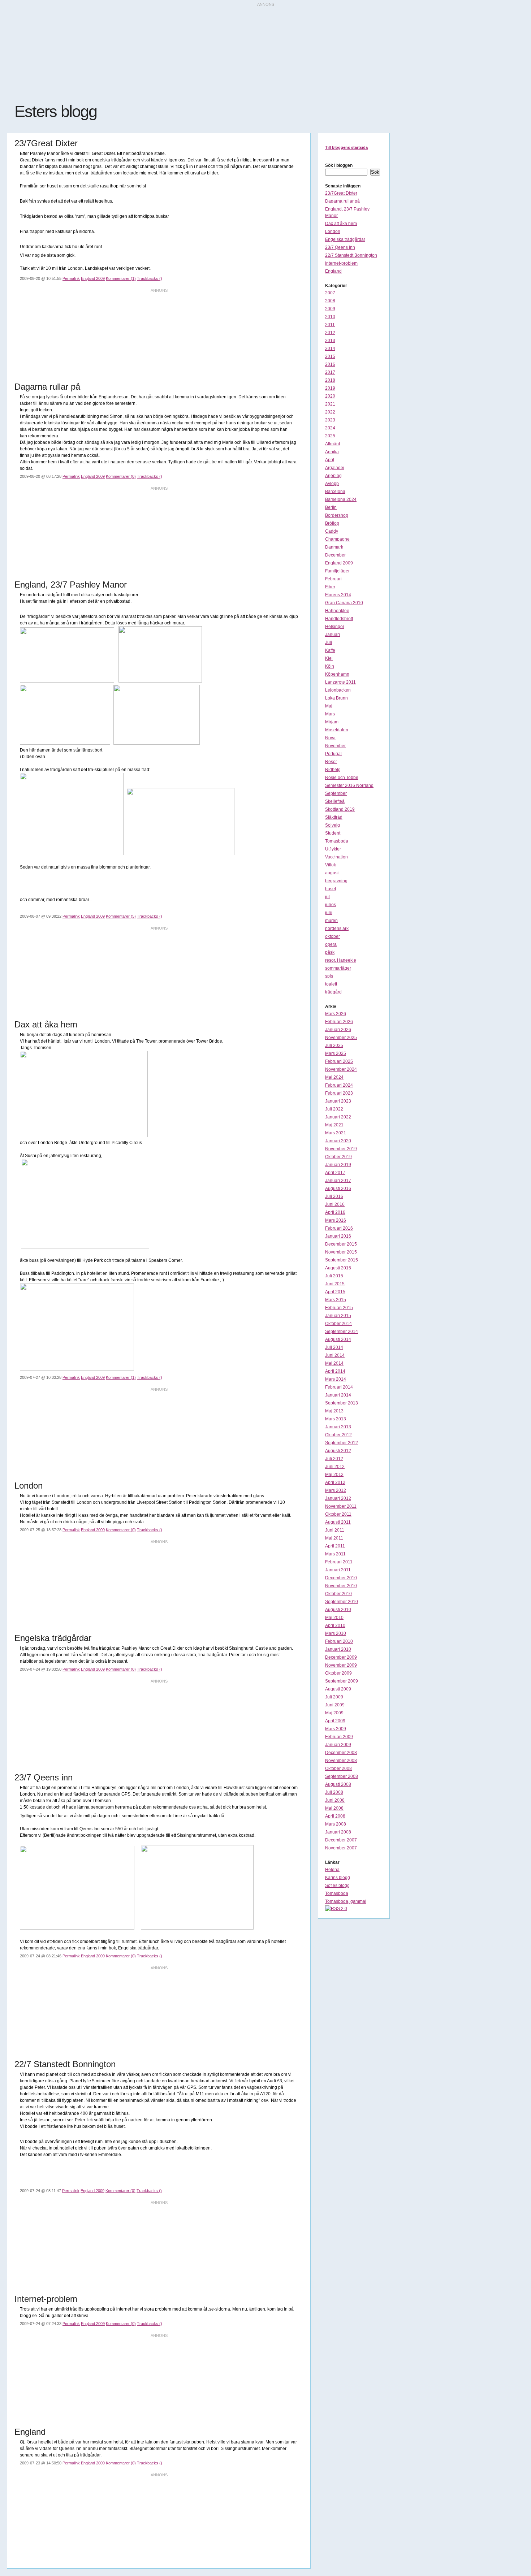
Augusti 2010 (338, 1610)
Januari (333, 635)
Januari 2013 (338, 1427)
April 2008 (335, 1816)
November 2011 (341, 1506)
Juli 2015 (334, 1276)
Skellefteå (335, 801)
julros (331, 905)
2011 (330, 325)
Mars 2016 (336, 1220)
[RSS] (336, 1909)
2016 (330, 364)
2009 (330, 309)
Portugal (333, 754)
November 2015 (341, 1252)
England (333, 271)
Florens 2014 (338, 595)
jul (327, 897)
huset (331, 889)
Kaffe (330, 650)
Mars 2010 (336, 1633)
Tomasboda (337, 841)
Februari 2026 (339, 1022)
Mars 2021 (336, 1133)
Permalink (71, 278)
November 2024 (341, 1069)
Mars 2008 (336, 1824)
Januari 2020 (338, 1141)
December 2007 (341, 1840)
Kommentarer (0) (121, 476)
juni (329, 913)
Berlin (331, 507)
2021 (330, 404)
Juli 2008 (334, 1792)
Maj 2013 (334, 1411)
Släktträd (334, 817)
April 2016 (335, 1212)
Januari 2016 (338, 1236)
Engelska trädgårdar (345, 239)
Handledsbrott (339, 619)
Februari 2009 (339, 1737)
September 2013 (342, 1403)
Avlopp (332, 484)
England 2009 (93, 278)
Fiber (330, 587)
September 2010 (342, 1602)
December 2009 (341, 1657)
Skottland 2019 (340, 809)
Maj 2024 (334, 1077)
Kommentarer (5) (121, 916)
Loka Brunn (336, 698)
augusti (332, 873)
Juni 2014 (335, 1355)
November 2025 (341, 1038)
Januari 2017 (338, 1181)
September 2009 (342, 1681)
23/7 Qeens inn (340, 247)
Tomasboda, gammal (346, 1901)
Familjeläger (337, 571)
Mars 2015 (336, 1300)
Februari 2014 (339, 1387)
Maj (329, 706)
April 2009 (335, 1721)
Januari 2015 (338, 1316)
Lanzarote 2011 (340, 682)
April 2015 (335, 1292)
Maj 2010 (334, 1618)
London (333, 231)
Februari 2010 (339, 1641)
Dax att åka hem (341, 224)
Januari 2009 (338, 1745)
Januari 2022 (338, 1117)
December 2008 (341, 1753)
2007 (330, 293)
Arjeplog (333, 476)
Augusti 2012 (338, 1451)
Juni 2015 (335, 1284)
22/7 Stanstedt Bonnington (351, 255)
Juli (329, 642)
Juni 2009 (335, 1705)
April (330, 460)
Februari (333, 579)
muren (331, 921)
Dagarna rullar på (342, 201)
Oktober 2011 (338, 1514)
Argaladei (335, 468)
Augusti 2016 (338, 1189)
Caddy (332, 531)
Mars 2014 (336, 1379)
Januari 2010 (338, 1649)
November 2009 (341, 1665)
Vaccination (336, 857)
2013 (330, 341)
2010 (330, 317)
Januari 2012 (338, 1498)
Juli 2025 (334, 1045)
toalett (331, 984)
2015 (330, 356)
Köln (330, 666)
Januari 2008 (338, 1832)
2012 (330, 333)
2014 (330, 348)
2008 (330, 301)
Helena (332, 1870)
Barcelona (335, 492)
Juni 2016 (335, 1204)
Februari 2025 (339, 1061)
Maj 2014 (334, 1363)
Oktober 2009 (338, 1673)
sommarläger (338, 968)
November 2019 (341, 1149)
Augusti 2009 (338, 1689)
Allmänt (333, 444)
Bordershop (337, 515)
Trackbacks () (150, 278)
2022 (330, 412)
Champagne (337, 539)
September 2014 (342, 1332)
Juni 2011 (335, 1530)
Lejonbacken (338, 690)
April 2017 (335, 1173)
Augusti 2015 (338, 1268)
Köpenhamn (337, 674)
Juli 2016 (334, 1196)
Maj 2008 (334, 1808)
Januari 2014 (338, 1395)
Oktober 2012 (338, 1435)
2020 (330, 396)
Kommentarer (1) (121, 278)
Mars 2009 (336, 1729)
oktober (333, 936)
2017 (330, 372)
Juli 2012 (334, 1459)
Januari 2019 (338, 1165)
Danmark (334, 547)
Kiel (329, 658)
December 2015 (341, 1244)
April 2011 (335, 1546)
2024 (330, 428)
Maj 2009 (334, 1713)
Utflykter (333, 849)
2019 (330, 388)
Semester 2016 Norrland (349, 785)
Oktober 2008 (338, 1768)
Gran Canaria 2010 (344, 603)
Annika (332, 452)
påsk (330, 952)
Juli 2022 (334, 1109)
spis (329, 976)
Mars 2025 (336, 1053)
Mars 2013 (336, 1419)
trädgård (333, 992)
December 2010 (341, 1578)
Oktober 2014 (338, 1324)
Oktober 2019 (338, 1157)
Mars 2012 (336, 1490)
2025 (330, 436)
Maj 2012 (334, 1475)
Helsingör (335, 627)
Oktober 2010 (338, 1594)
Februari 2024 (339, 1085)
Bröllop (332, 523)
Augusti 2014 (338, 1339)
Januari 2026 (338, 1030)
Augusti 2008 (338, 1784)
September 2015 (342, 1260)
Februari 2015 (339, 1308)
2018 (330, 380)
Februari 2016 (339, 1228)
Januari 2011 (338, 1570)
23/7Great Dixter (341, 193)
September (336, 793)
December (335, 555)
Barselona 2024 (341, 499)
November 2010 (341, 1586)
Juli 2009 (334, 1697)
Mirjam (332, 722)
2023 (330, 420)
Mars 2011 (335, 1554)
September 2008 (342, 1776)
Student (333, 833)
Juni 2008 (335, 1800)
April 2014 (335, 1371)
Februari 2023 (339, 1093)
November (335, 746)
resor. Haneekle (341, 960)
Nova (330, 738)
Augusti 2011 (338, 1522)
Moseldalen (337, 730)
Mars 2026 (336, 1014)
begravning (336, 881)
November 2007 (341, 1848)
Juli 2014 (334, 1347)
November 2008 (341, 1761)
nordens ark (337, 928)
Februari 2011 (339, 1562)
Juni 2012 (335, 1467)
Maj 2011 (334, 1538)
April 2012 (335, 1482)
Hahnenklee (337, 611)
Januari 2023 (338, 1101)
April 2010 (335, 1625)
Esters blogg (56, 111)
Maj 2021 (334, 1125)
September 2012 (342, 1443)
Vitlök (331, 865)
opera (331, 944)
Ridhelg (333, 770)
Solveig (333, 825)
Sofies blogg (337, 1886)
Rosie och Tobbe (342, 778)
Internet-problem (341, 263)
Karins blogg (338, 1878)
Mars (330, 714)
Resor (331, 762)
